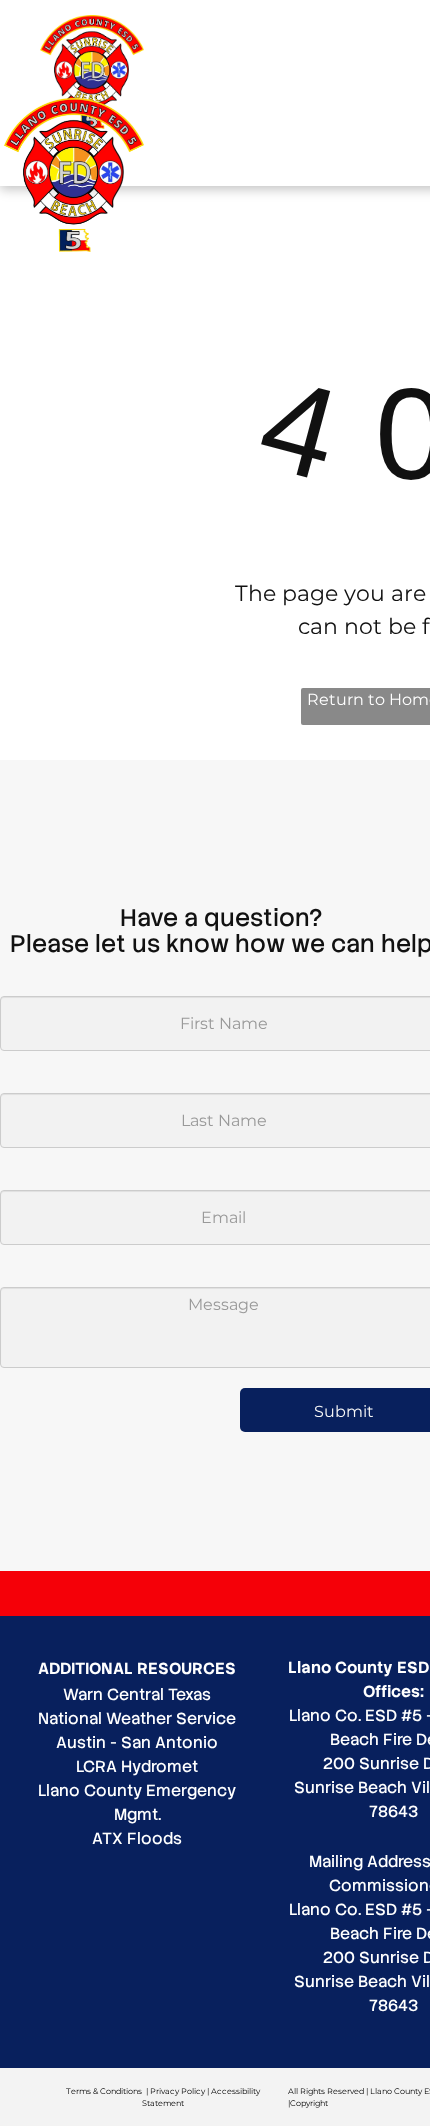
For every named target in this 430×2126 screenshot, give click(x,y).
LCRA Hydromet (137, 1766)
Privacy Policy (177, 2091)
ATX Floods (137, 1838)
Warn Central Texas (137, 1694)
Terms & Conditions (104, 2091)
